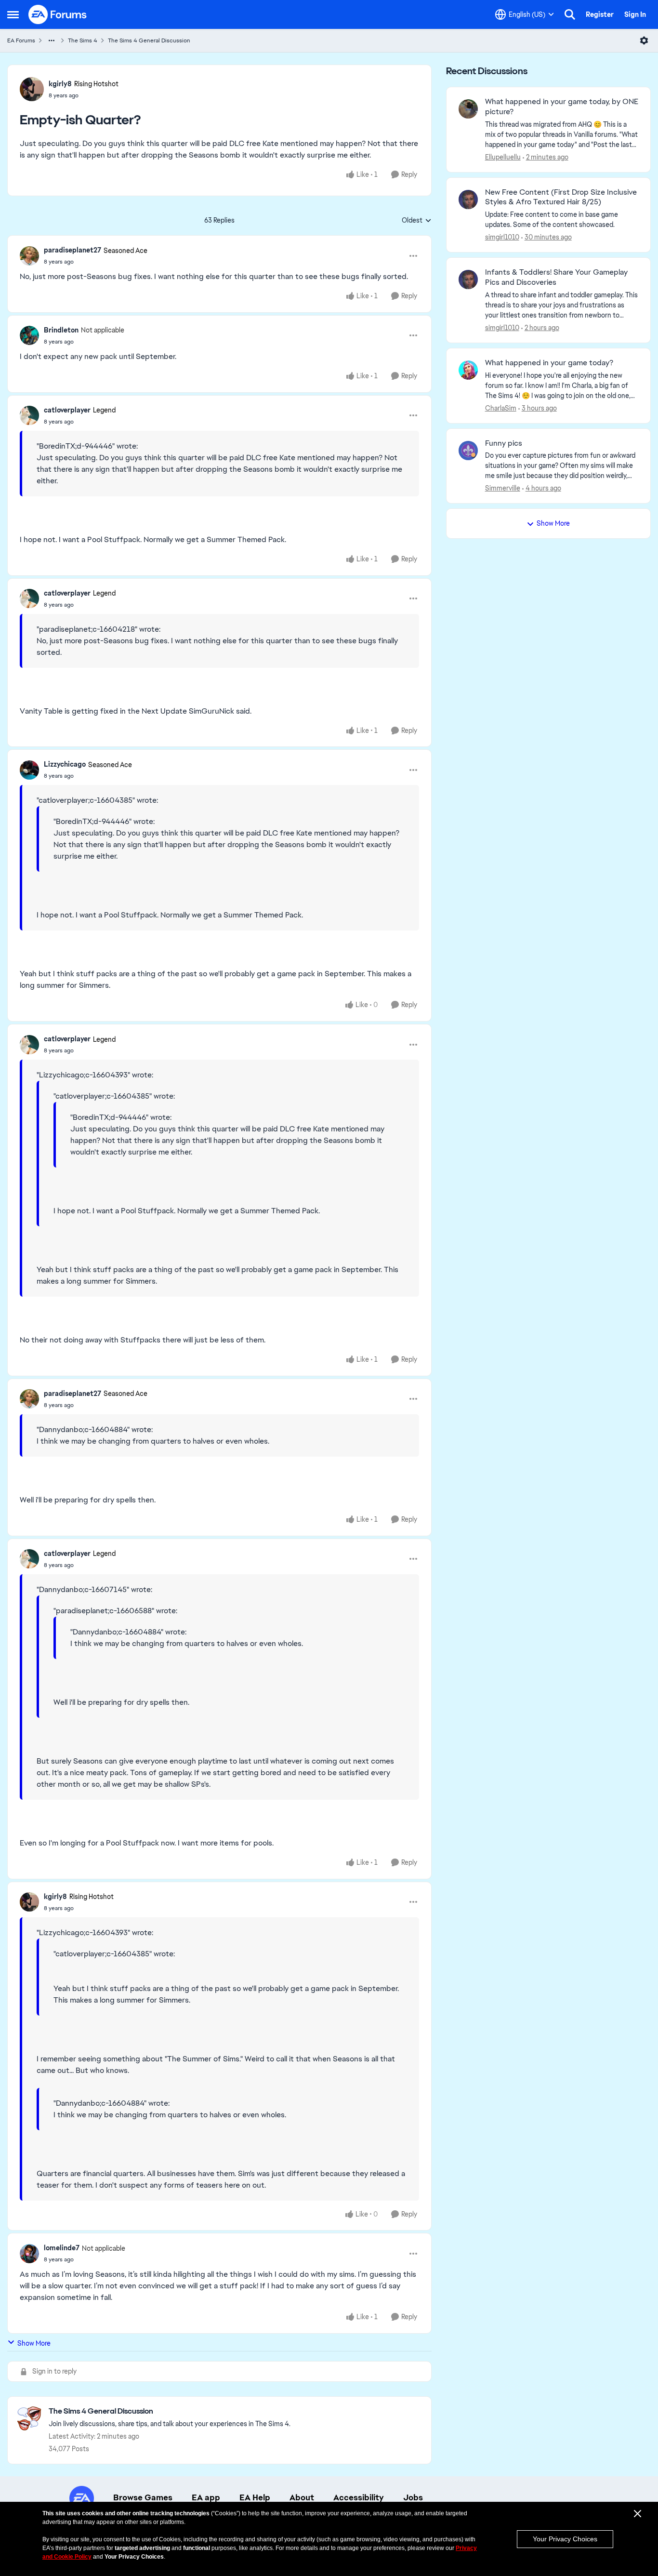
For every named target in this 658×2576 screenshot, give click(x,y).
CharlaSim (501, 408)
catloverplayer (67, 410)
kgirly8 (60, 84)
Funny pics (504, 443)
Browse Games (143, 2497)
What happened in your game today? (549, 363)
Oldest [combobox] (417, 221)
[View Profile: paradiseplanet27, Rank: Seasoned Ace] (29, 256)
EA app (206, 2497)
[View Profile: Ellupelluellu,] (468, 109)
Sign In (635, 14)
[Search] (570, 14)
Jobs (413, 2497)
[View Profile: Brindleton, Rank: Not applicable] (29, 335)
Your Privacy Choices (565, 2539)
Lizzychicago (65, 764)
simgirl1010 (502, 237)
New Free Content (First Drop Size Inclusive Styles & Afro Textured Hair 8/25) (561, 197)
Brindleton (61, 330)
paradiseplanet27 (72, 250)
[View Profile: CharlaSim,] (468, 370)
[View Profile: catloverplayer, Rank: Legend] (29, 415)
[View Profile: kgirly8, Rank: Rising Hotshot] (32, 89)
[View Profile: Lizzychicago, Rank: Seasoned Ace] (29, 770)
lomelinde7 (62, 2248)
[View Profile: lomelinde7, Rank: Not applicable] (29, 2254)
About (302, 2497)
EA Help (255, 2497)
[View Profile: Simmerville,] (468, 451)
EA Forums (21, 40)
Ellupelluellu (503, 157)
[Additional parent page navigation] (52, 40)
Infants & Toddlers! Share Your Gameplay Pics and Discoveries (556, 277)
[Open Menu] (644, 40)
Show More (34, 2343)
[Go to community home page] (58, 14)
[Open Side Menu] (13, 14)
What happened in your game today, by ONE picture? (562, 107)
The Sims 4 (83, 40)
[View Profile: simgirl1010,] (468, 199)
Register (600, 14)
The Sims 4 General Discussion (149, 40)
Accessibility (359, 2497)
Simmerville (503, 488)
